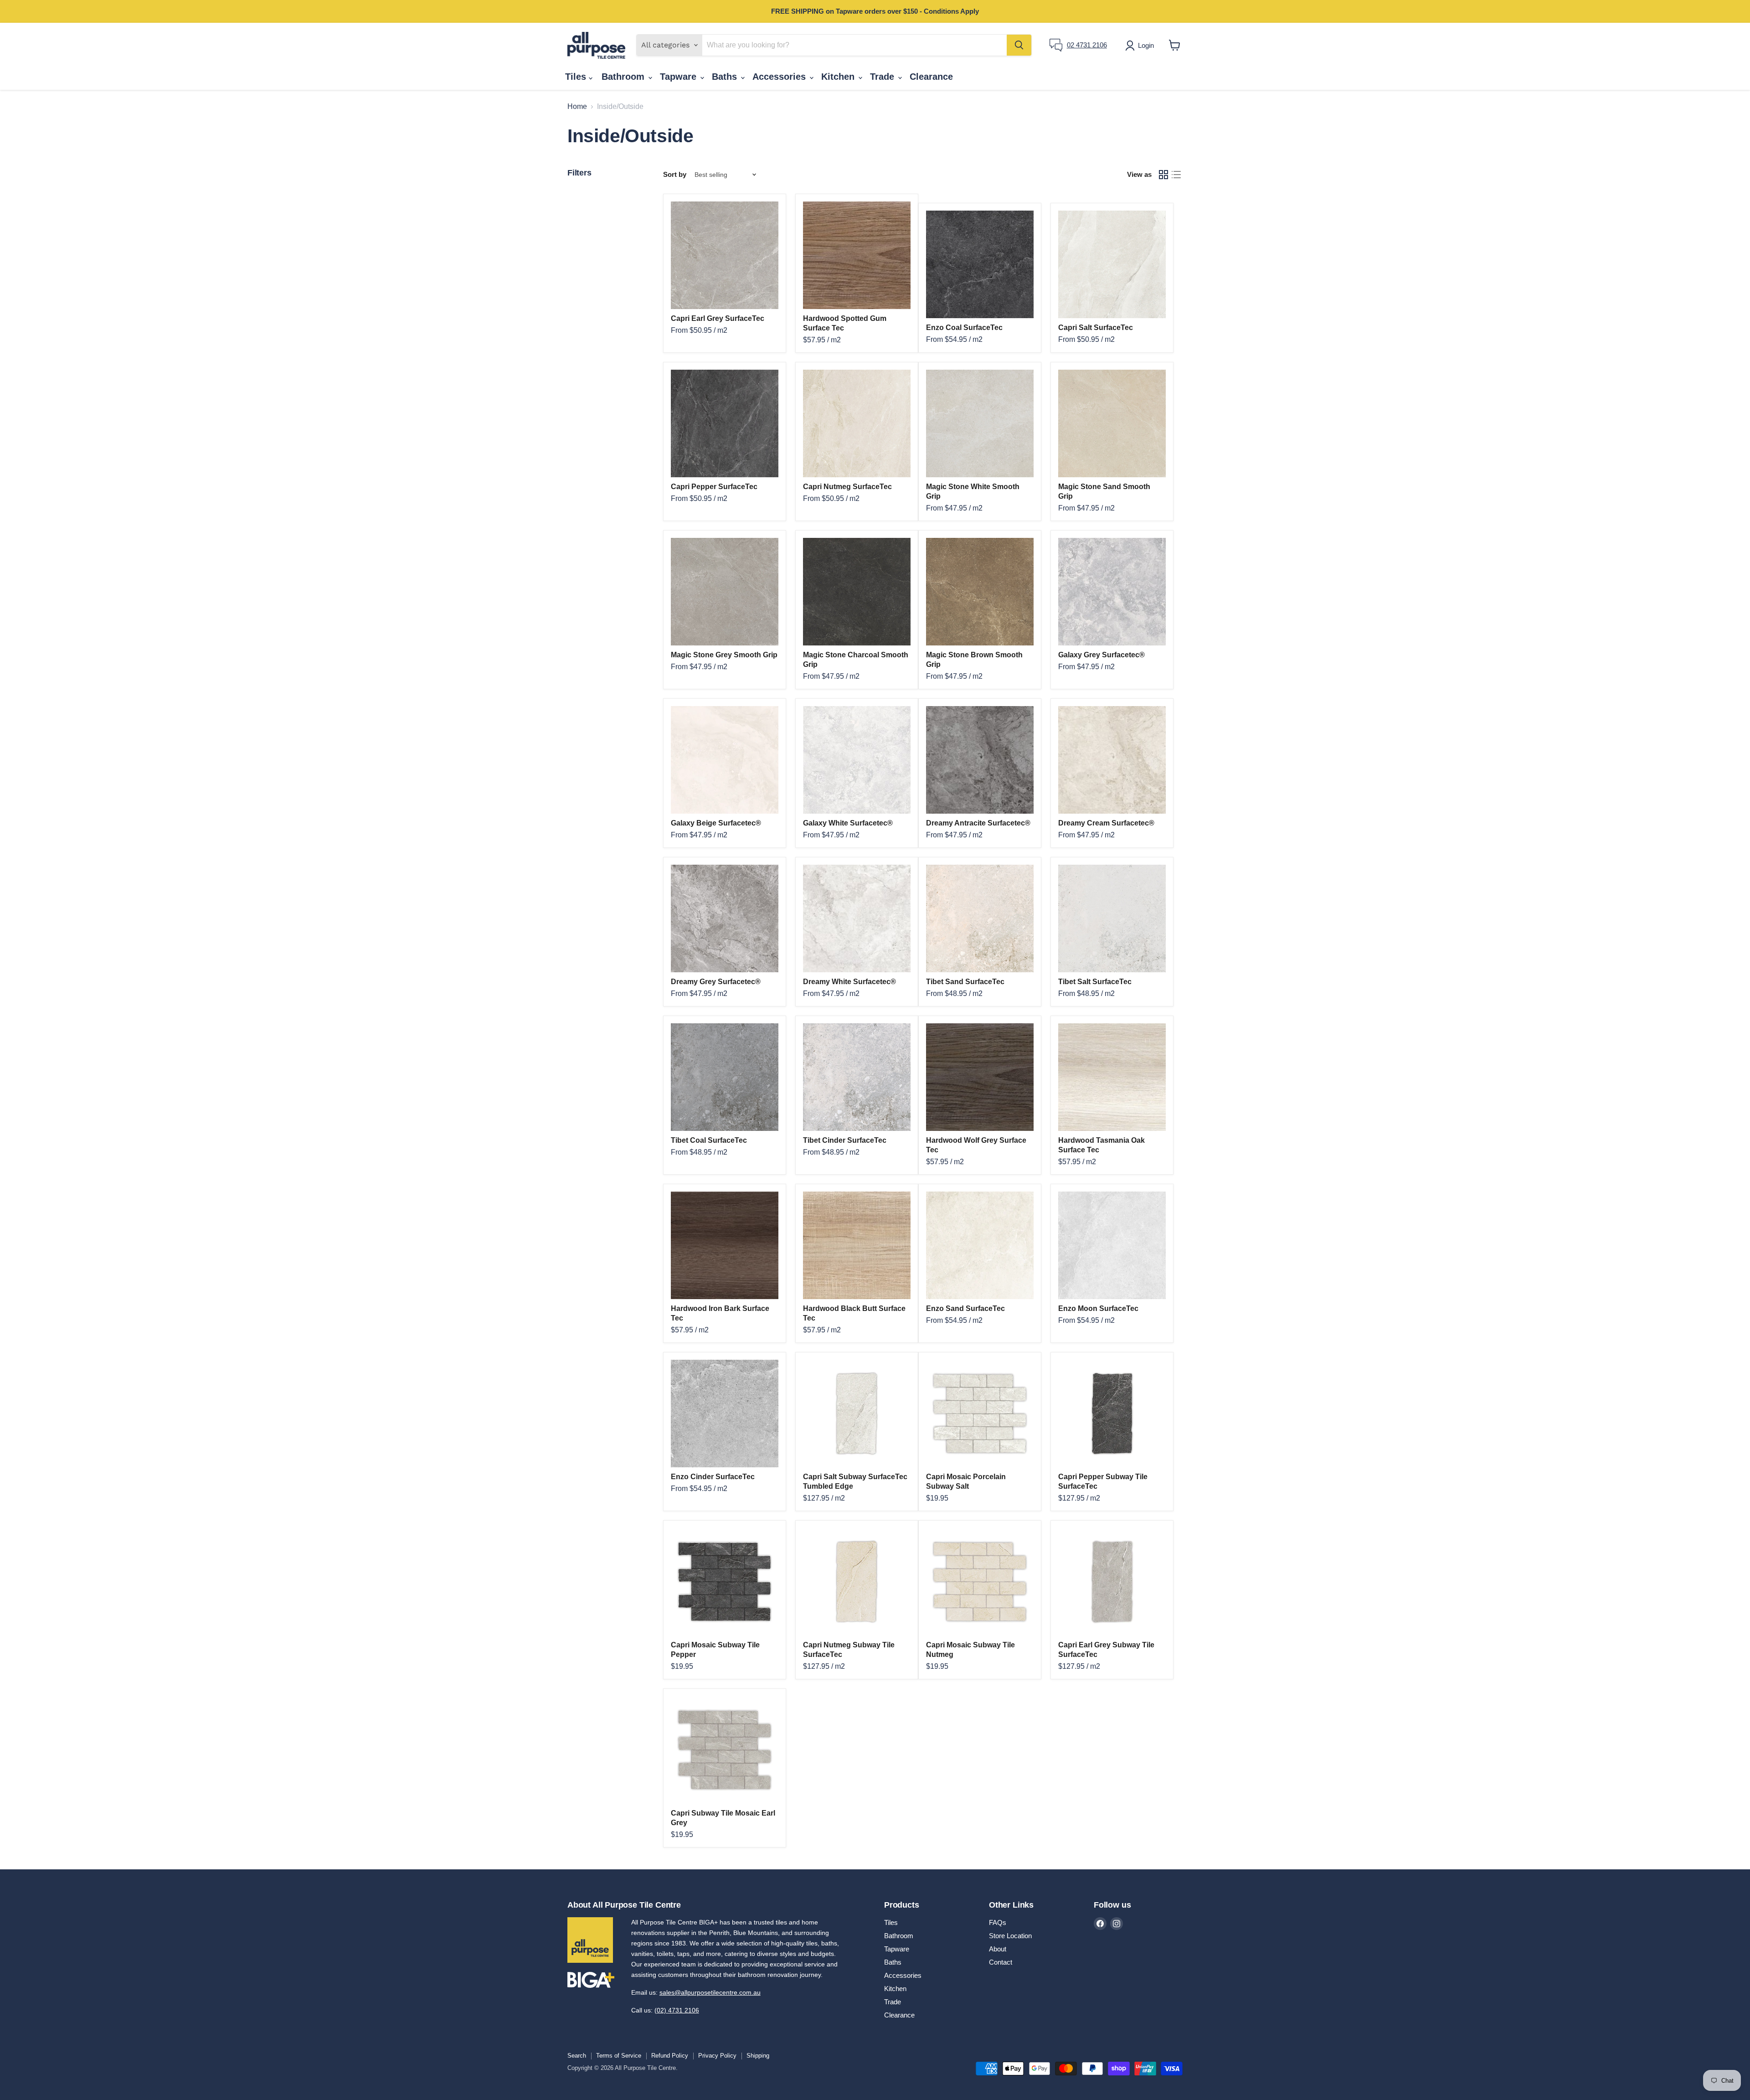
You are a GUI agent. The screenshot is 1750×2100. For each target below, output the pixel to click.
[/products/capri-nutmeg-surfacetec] (857, 423)
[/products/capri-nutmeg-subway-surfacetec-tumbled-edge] (857, 1582)
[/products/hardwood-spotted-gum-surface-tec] (857, 255)
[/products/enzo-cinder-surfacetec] (725, 1414)
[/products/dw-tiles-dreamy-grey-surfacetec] (725, 918)
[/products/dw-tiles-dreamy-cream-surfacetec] (1112, 760)
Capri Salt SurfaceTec (1096, 328)
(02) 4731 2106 (677, 2010)
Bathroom (624, 77)
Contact (1001, 1962)
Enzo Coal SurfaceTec (964, 328)
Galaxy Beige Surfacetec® (716, 823)
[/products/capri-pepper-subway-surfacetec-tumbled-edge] (1112, 1414)
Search (577, 2056)
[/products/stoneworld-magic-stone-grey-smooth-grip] (725, 592)
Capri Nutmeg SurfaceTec (847, 487)
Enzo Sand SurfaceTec (965, 1308)
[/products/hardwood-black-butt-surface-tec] (857, 1245)
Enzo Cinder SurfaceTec (713, 1477)
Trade (883, 77)
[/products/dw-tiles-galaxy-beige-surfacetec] (725, 760)
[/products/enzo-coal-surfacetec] (980, 264)
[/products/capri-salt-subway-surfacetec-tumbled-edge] (857, 1414)
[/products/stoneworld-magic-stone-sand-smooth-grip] (1112, 423)
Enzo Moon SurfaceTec (1098, 1308)
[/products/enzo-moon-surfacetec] (1112, 1245)
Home (577, 106)
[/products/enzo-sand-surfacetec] (980, 1245)
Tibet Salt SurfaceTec (1095, 982)
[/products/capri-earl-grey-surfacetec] (725, 255)
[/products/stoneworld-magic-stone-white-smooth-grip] (980, 423)
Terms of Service (619, 2056)
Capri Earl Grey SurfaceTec (718, 318)
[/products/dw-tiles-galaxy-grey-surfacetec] (1112, 592)
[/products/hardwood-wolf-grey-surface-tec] (980, 1077)
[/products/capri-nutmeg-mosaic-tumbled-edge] (980, 1582)
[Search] (1019, 45)
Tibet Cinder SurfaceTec (845, 1140)
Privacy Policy (717, 2056)
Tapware (679, 77)
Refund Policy (670, 2056)
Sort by (675, 174)
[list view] (1176, 175)
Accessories (780, 77)
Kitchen (839, 77)
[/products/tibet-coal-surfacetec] (725, 1077)
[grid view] (1163, 175)
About (998, 1949)
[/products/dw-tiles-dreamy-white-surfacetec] (857, 918)
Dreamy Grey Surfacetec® (716, 982)
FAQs (998, 1922)
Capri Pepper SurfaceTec (714, 487)
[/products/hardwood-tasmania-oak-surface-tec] (1112, 1077)
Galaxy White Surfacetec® (848, 823)
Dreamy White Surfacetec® (849, 982)
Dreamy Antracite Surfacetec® (978, 823)
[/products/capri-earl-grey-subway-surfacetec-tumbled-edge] (1112, 1582)
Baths (726, 77)
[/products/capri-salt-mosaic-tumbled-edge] (980, 1414)
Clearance (931, 77)
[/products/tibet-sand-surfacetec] (980, 918)
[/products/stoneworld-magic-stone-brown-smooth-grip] (980, 592)
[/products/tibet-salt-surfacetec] (1112, 918)
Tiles (577, 77)
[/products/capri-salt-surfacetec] (1112, 264)
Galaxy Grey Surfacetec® (1101, 655)
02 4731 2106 (1087, 45)
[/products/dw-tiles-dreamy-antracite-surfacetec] (980, 760)
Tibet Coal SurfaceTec (709, 1140)
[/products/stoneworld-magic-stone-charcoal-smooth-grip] (857, 592)
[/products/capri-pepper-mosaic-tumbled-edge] (725, 1582)
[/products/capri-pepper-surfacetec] (725, 423)
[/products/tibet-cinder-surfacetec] (857, 1077)
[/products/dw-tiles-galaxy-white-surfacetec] (857, 760)
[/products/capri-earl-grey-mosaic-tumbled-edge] (725, 1750)
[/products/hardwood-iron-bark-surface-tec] (725, 1245)
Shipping (758, 2056)
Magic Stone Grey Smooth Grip (724, 655)
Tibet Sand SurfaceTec (965, 982)
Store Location (1010, 1936)
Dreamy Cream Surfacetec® (1106, 823)
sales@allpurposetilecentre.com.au (710, 1992)
